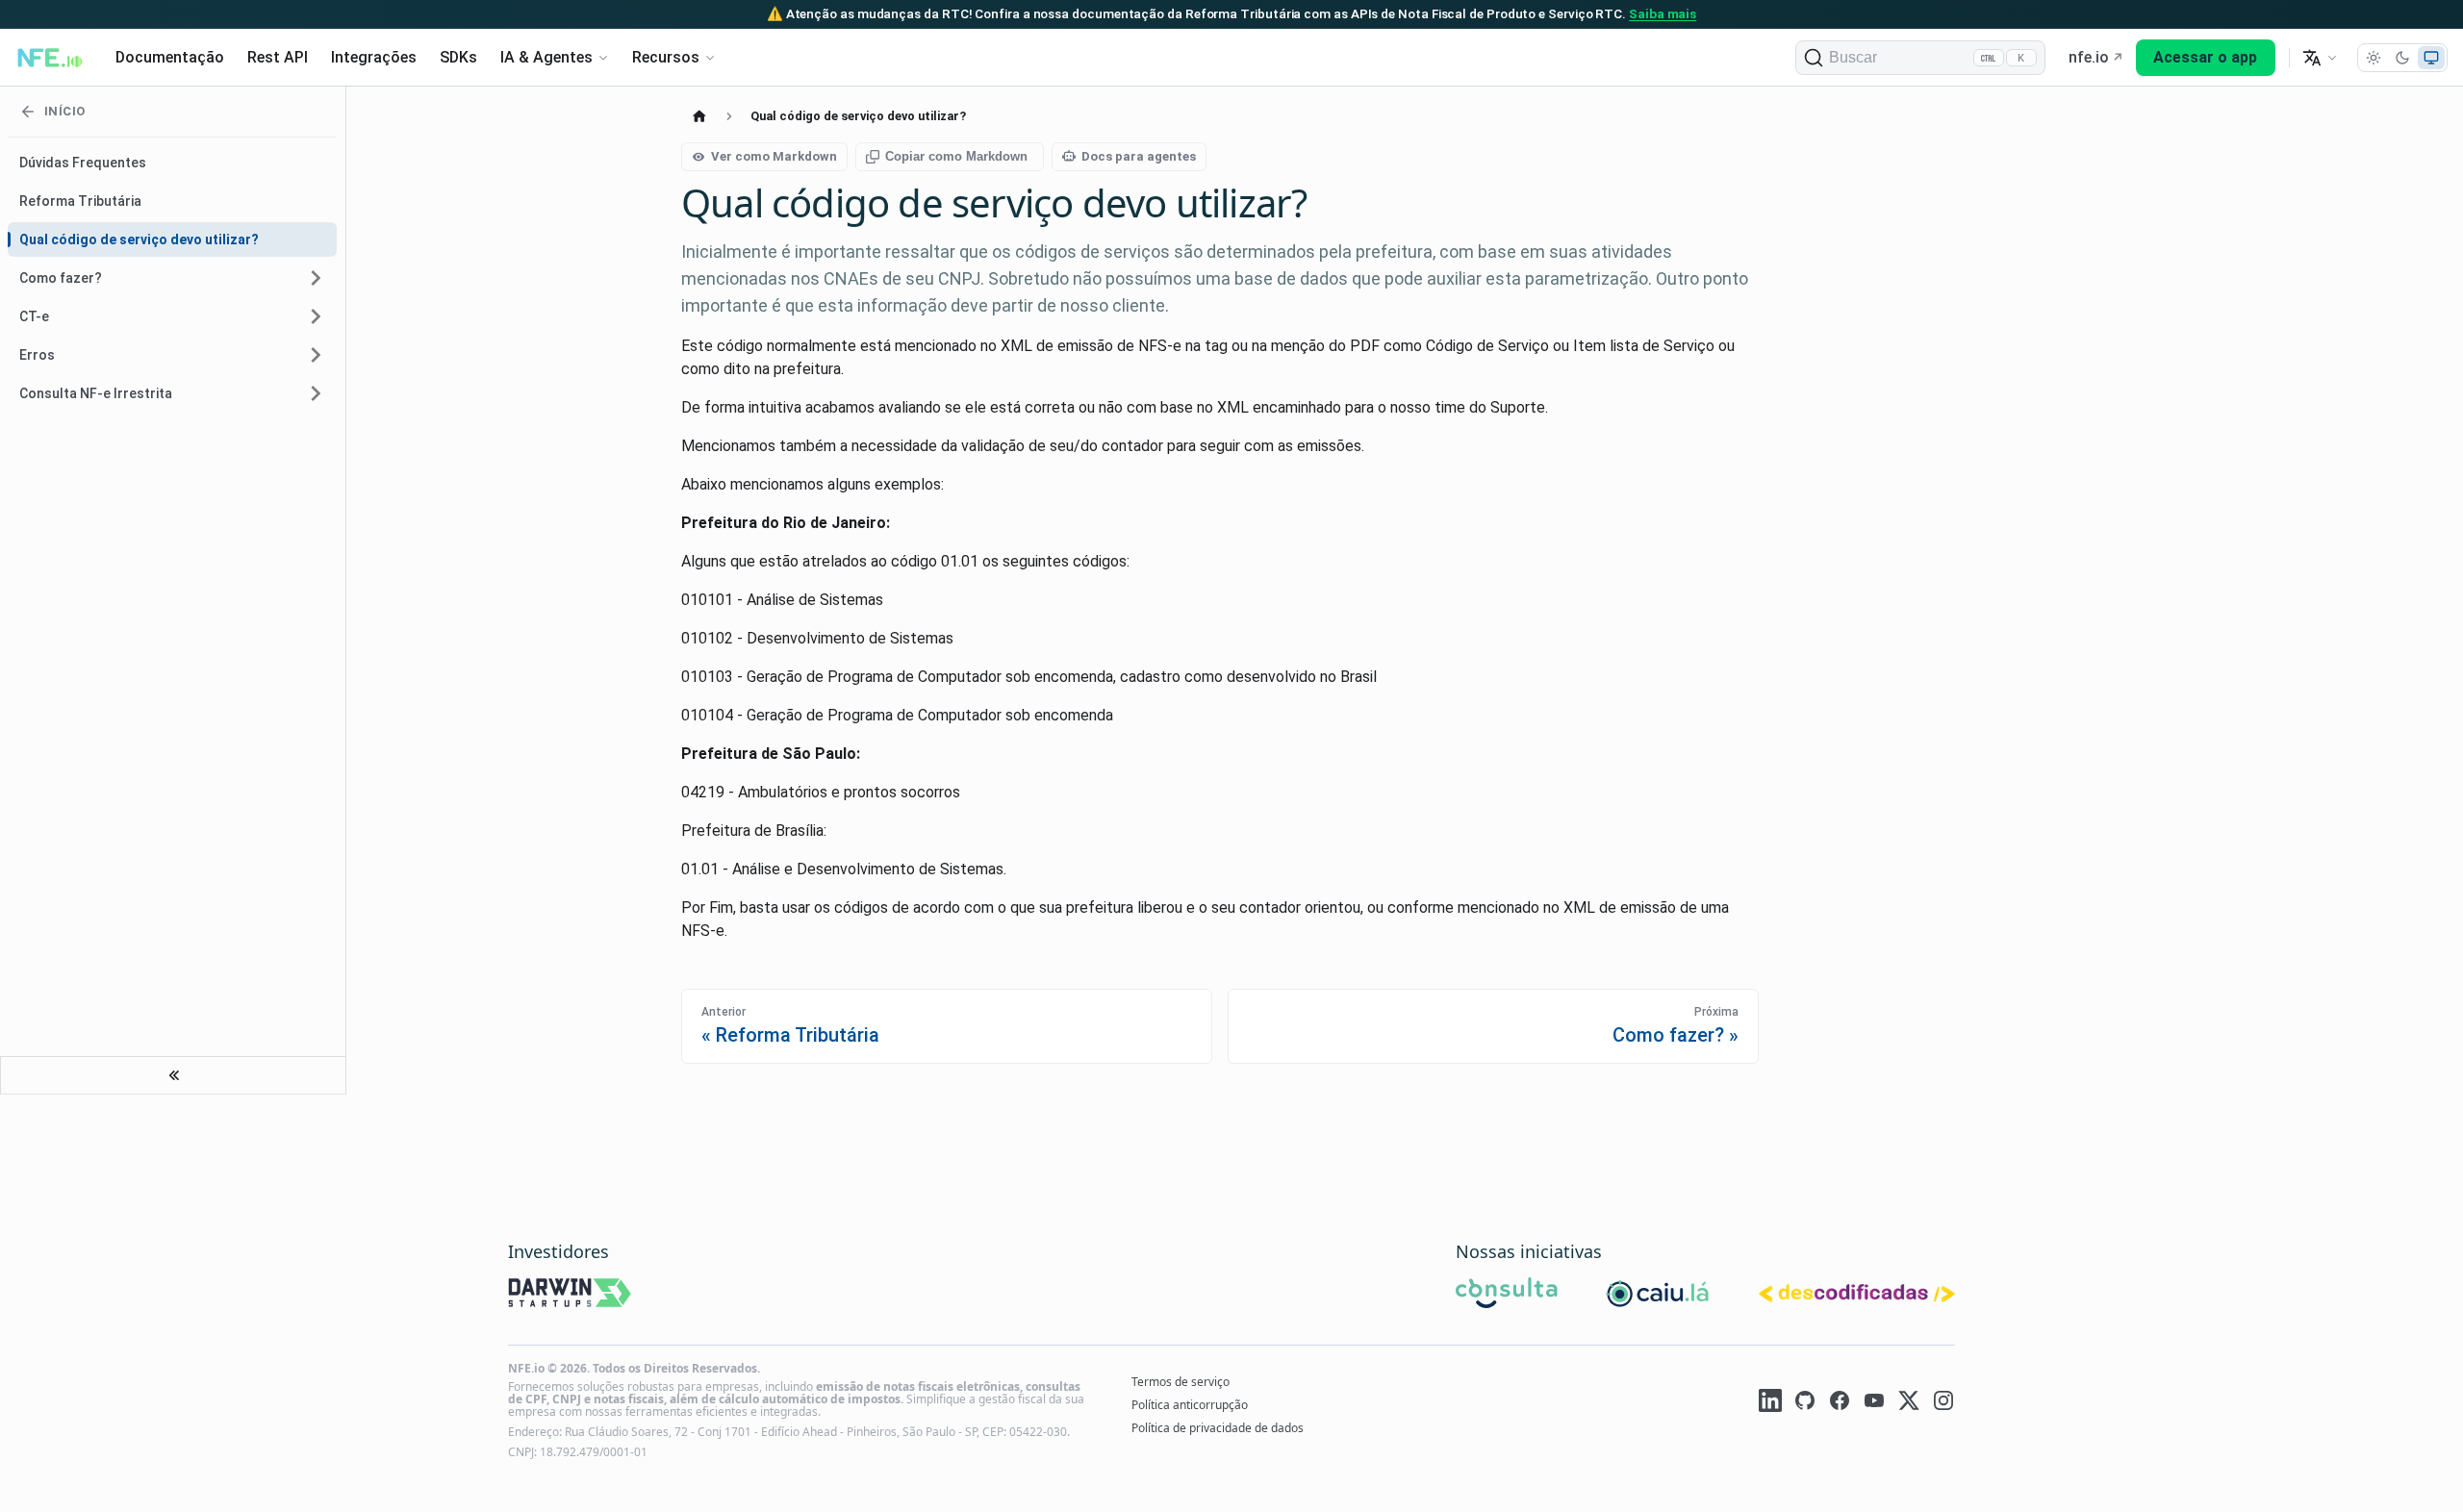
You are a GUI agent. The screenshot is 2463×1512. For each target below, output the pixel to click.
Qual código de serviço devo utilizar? (139, 239)
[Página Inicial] (699, 116)
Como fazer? (61, 278)
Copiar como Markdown (956, 156)
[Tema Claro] (2374, 58)
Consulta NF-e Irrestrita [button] (96, 393)
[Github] (1805, 1403)
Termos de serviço (1181, 1382)
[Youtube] (1874, 1403)
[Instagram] (1943, 1403)
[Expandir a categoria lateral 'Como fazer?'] (316, 278)
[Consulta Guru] (1507, 1296)
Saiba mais (1663, 13)
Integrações (374, 57)
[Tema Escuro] (2402, 58)
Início (64, 111)
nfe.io (2089, 57)
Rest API (278, 57)
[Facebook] (1840, 1403)
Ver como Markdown (774, 156)
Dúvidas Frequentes (83, 163)
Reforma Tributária (80, 201)
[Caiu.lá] (1658, 1296)
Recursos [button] (666, 57)
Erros (37, 355)
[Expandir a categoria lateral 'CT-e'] (316, 316)
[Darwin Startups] (570, 1296)
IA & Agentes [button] (546, 57)
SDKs (458, 57)
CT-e (34, 316)
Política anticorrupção (1190, 1405)
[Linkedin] (1770, 1403)
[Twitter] (1909, 1403)
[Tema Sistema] (2431, 58)
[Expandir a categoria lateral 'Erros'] (316, 355)
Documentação (170, 57)
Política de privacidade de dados (1218, 1428)
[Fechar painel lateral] (173, 1075)
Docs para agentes (1139, 156)
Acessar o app (2205, 57)
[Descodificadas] (1857, 1296)
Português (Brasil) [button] (2320, 58)
